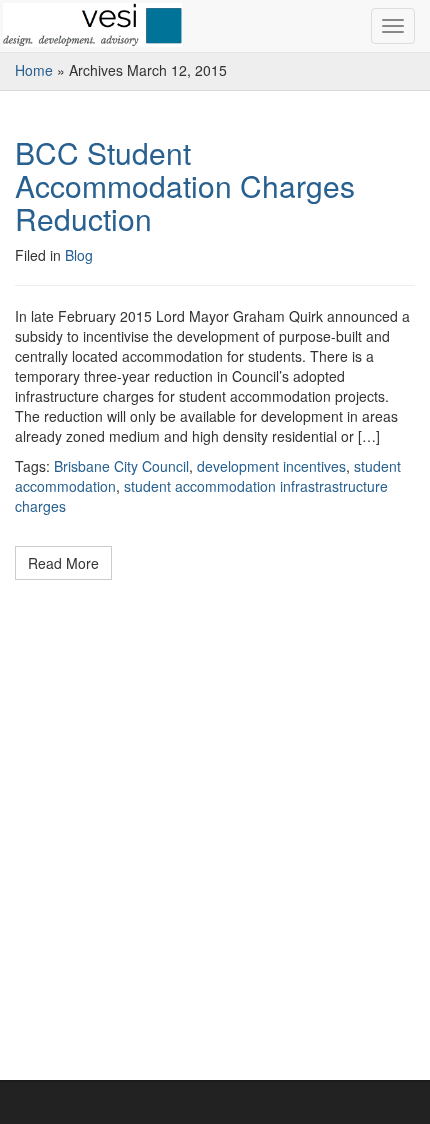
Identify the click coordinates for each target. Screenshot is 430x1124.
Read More (63, 563)
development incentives (271, 466)
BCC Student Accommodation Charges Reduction (185, 185)
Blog (79, 255)
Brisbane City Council (121, 466)
